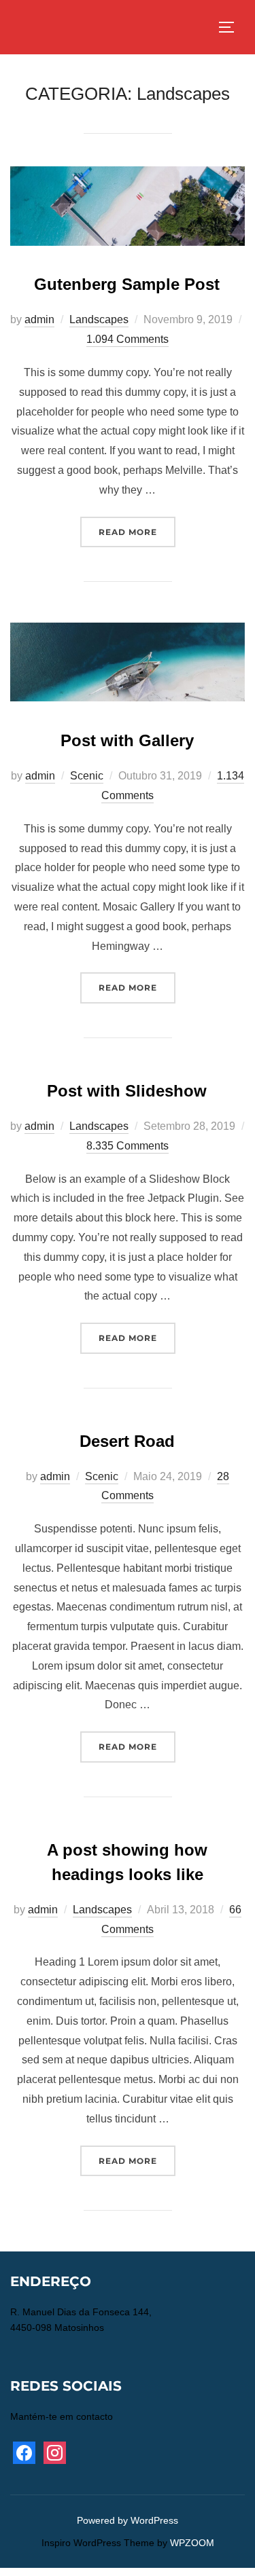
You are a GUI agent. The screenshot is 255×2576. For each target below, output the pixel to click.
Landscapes (99, 319)
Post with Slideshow (127, 1091)
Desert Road (127, 1441)
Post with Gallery (127, 740)
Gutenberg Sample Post (127, 284)
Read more (137, 532)
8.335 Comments (128, 1146)
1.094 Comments (128, 339)
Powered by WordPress (128, 2520)
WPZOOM (192, 2543)
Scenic (87, 776)
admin (39, 319)
